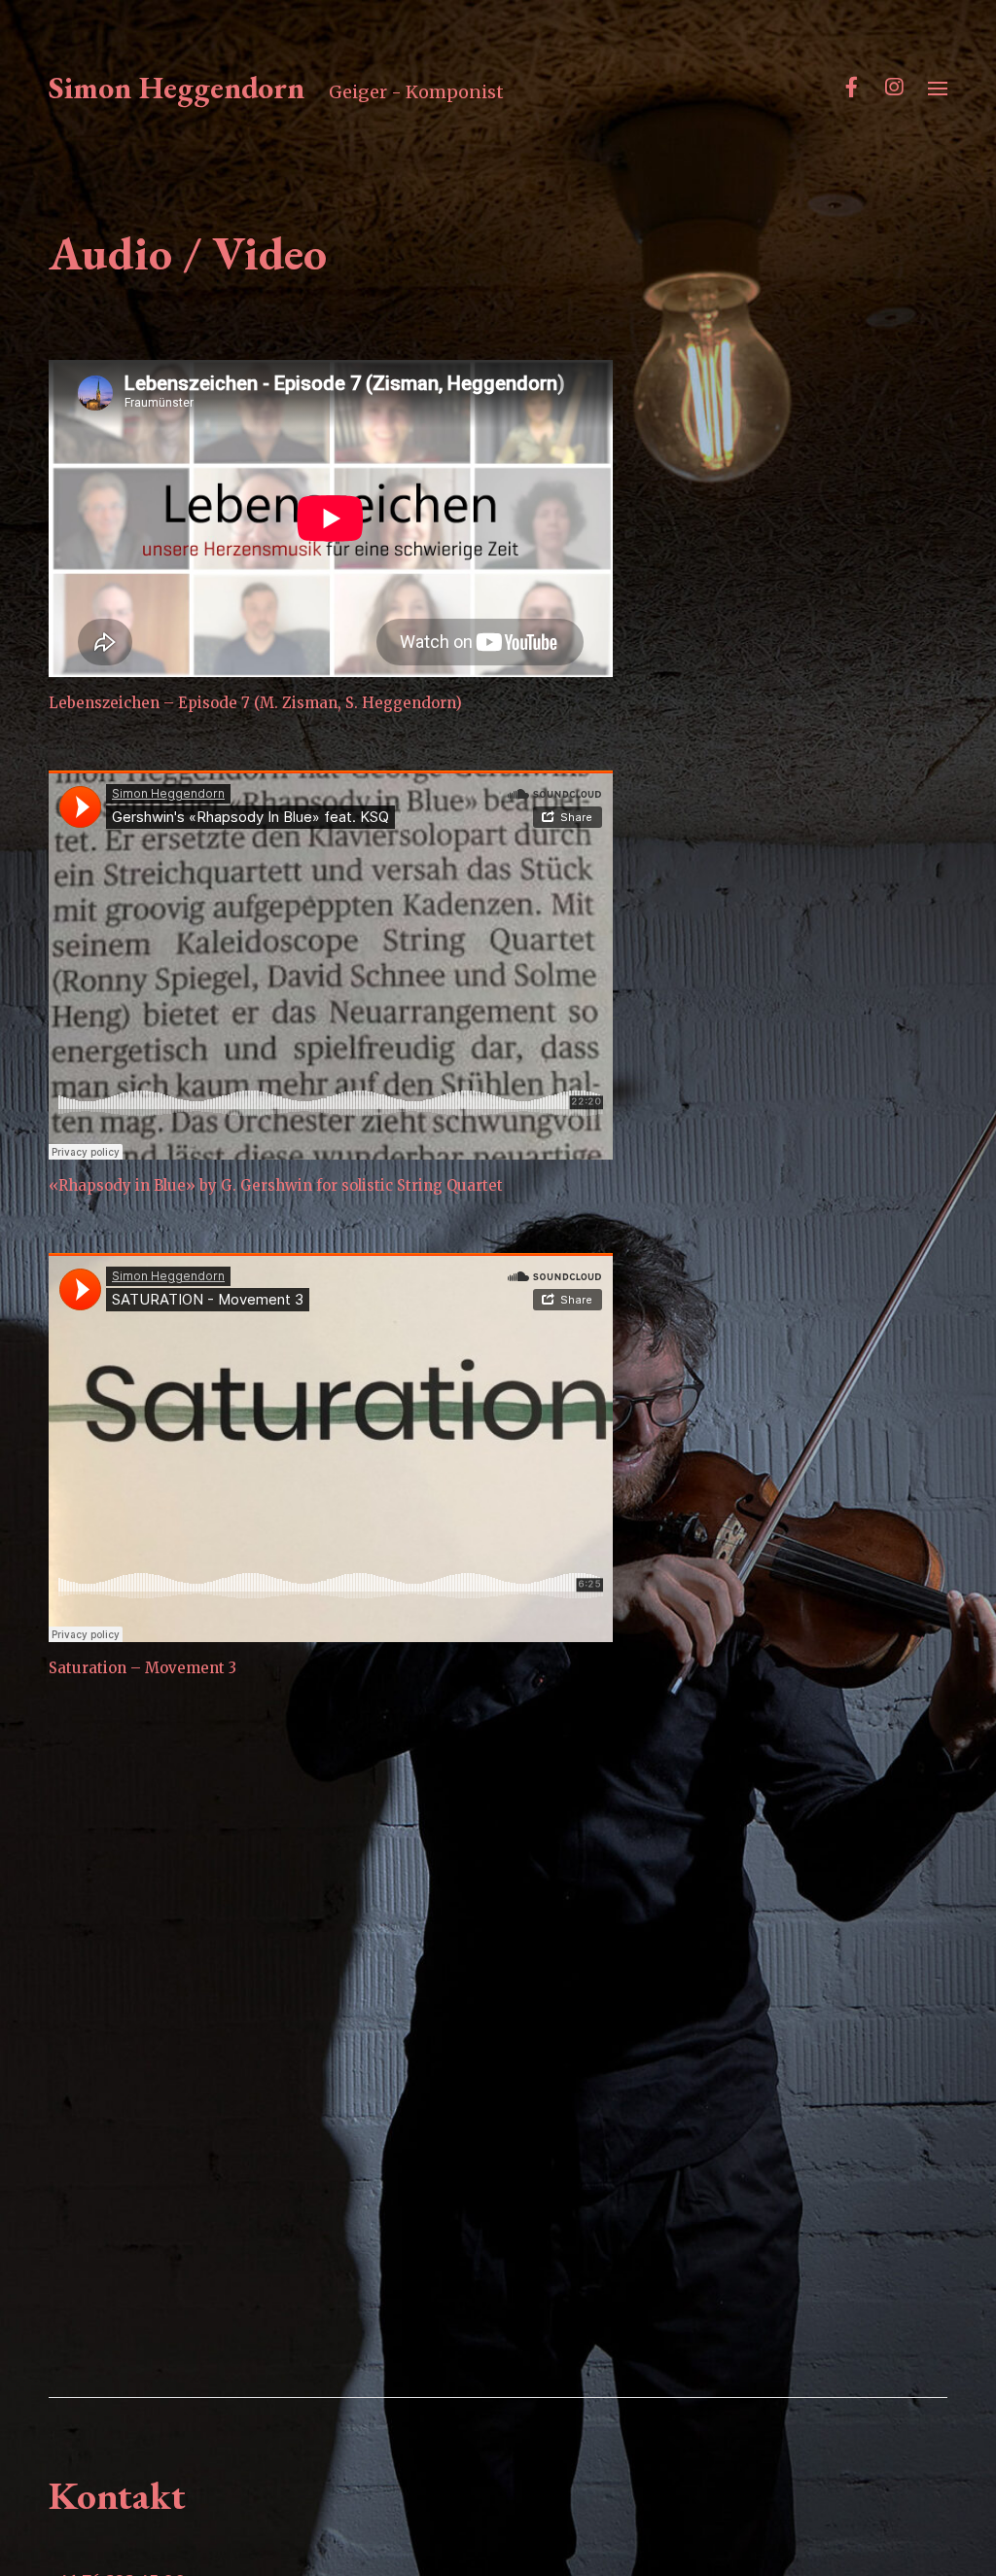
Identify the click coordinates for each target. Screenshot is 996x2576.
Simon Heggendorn (177, 88)
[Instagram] (894, 88)
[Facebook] (851, 88)
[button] (938, 88)
